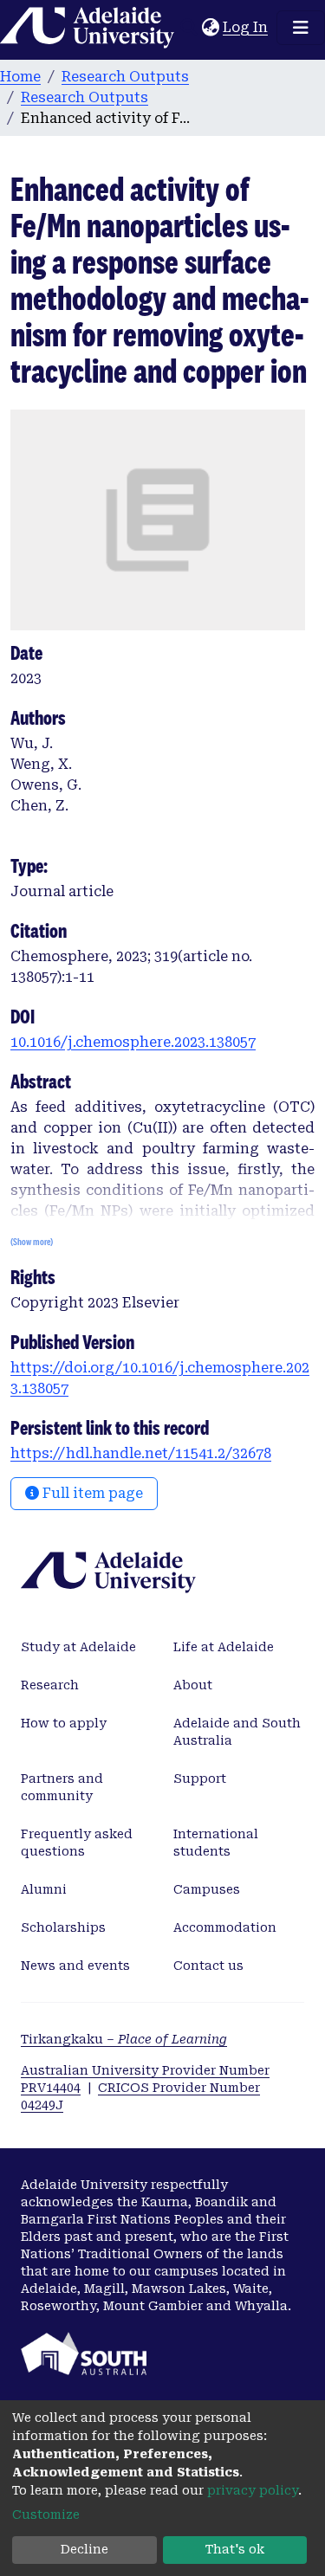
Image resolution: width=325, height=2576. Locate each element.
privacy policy (253, 2490)
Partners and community (62, 1787)
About (193, 1685)
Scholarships (63, 1927)
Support (200, 1779)
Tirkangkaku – (124, 2039)
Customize (46, 2515)
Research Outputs (125, 77)
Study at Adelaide (78, 1647)
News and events (75, 1966)
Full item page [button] (91, 1493)
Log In (246, 27)
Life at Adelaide (224, 1647)
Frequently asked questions (77, 1843)
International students (216, 1843)
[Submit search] (188, 28)
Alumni (44, 1889)
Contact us (208, 1966)
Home (20, 77)
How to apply (64, 1723)
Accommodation (225, 1927)
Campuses (207, 1889)
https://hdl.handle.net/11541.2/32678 (141, 1453)
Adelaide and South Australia (237, 1732)
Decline (84, 2549)
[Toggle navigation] (301, 28)
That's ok (235, 2549)
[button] (210, 28)
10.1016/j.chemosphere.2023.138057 (133, 1042)
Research (50, 1685)
